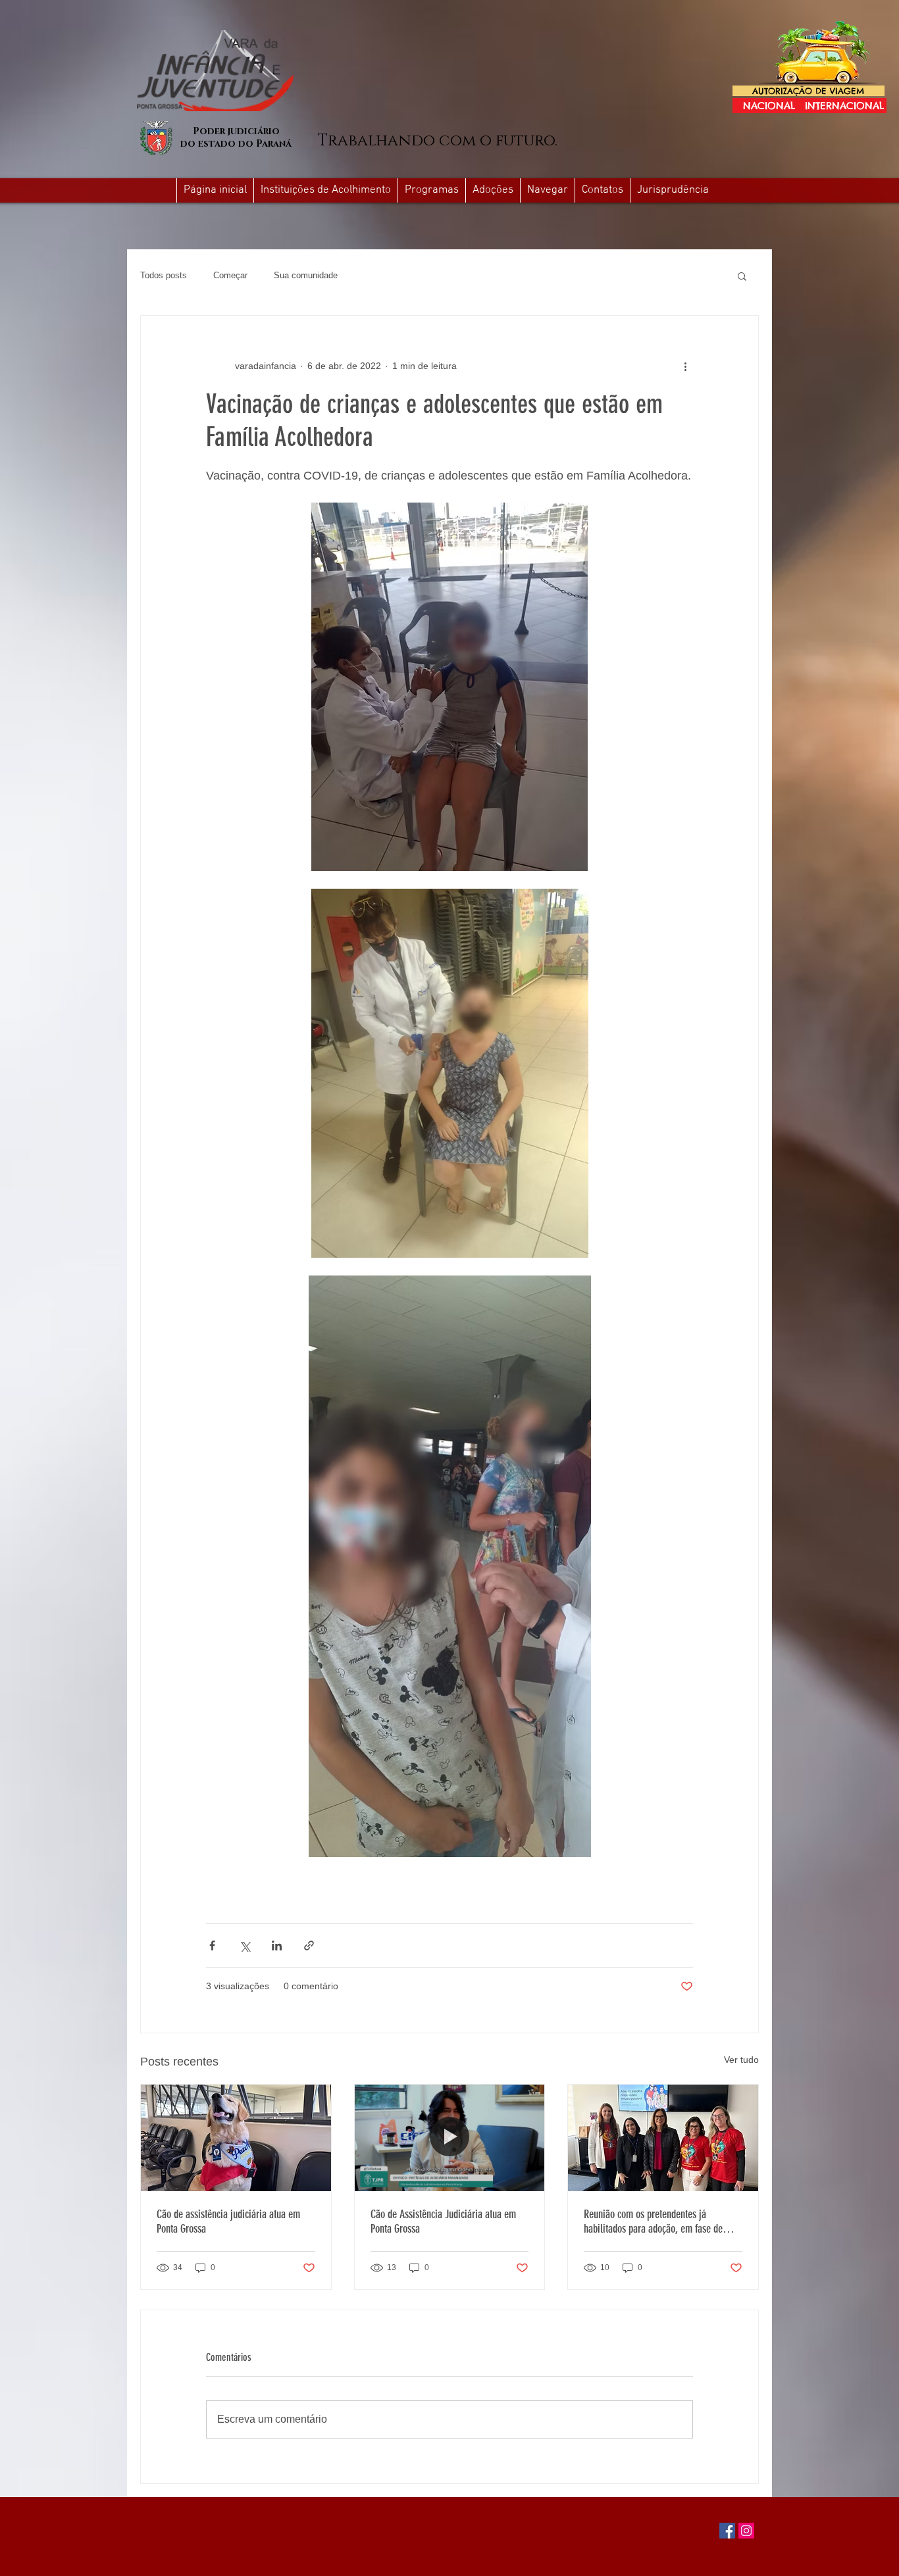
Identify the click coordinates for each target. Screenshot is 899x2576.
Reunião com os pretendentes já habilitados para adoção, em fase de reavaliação (653, 2221)
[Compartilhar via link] (309, 1945)
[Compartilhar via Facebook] (212, 1945)
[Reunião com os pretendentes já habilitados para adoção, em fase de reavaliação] (663, 2138)
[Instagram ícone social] (746, 2531)
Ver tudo (741, 2060)
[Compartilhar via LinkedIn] (277, 1945)
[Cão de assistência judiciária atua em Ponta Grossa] (236, 2138)
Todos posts (164, 275)
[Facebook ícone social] (727, 2531)
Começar (230, 275)
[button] (547, 190)
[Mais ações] (685, 366)
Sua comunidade (306, 275)
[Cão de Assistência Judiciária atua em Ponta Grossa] (450, 2138)
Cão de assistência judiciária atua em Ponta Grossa (228, 2221)
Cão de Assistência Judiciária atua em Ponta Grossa (443, 2221)
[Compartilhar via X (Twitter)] (244, 1945)
